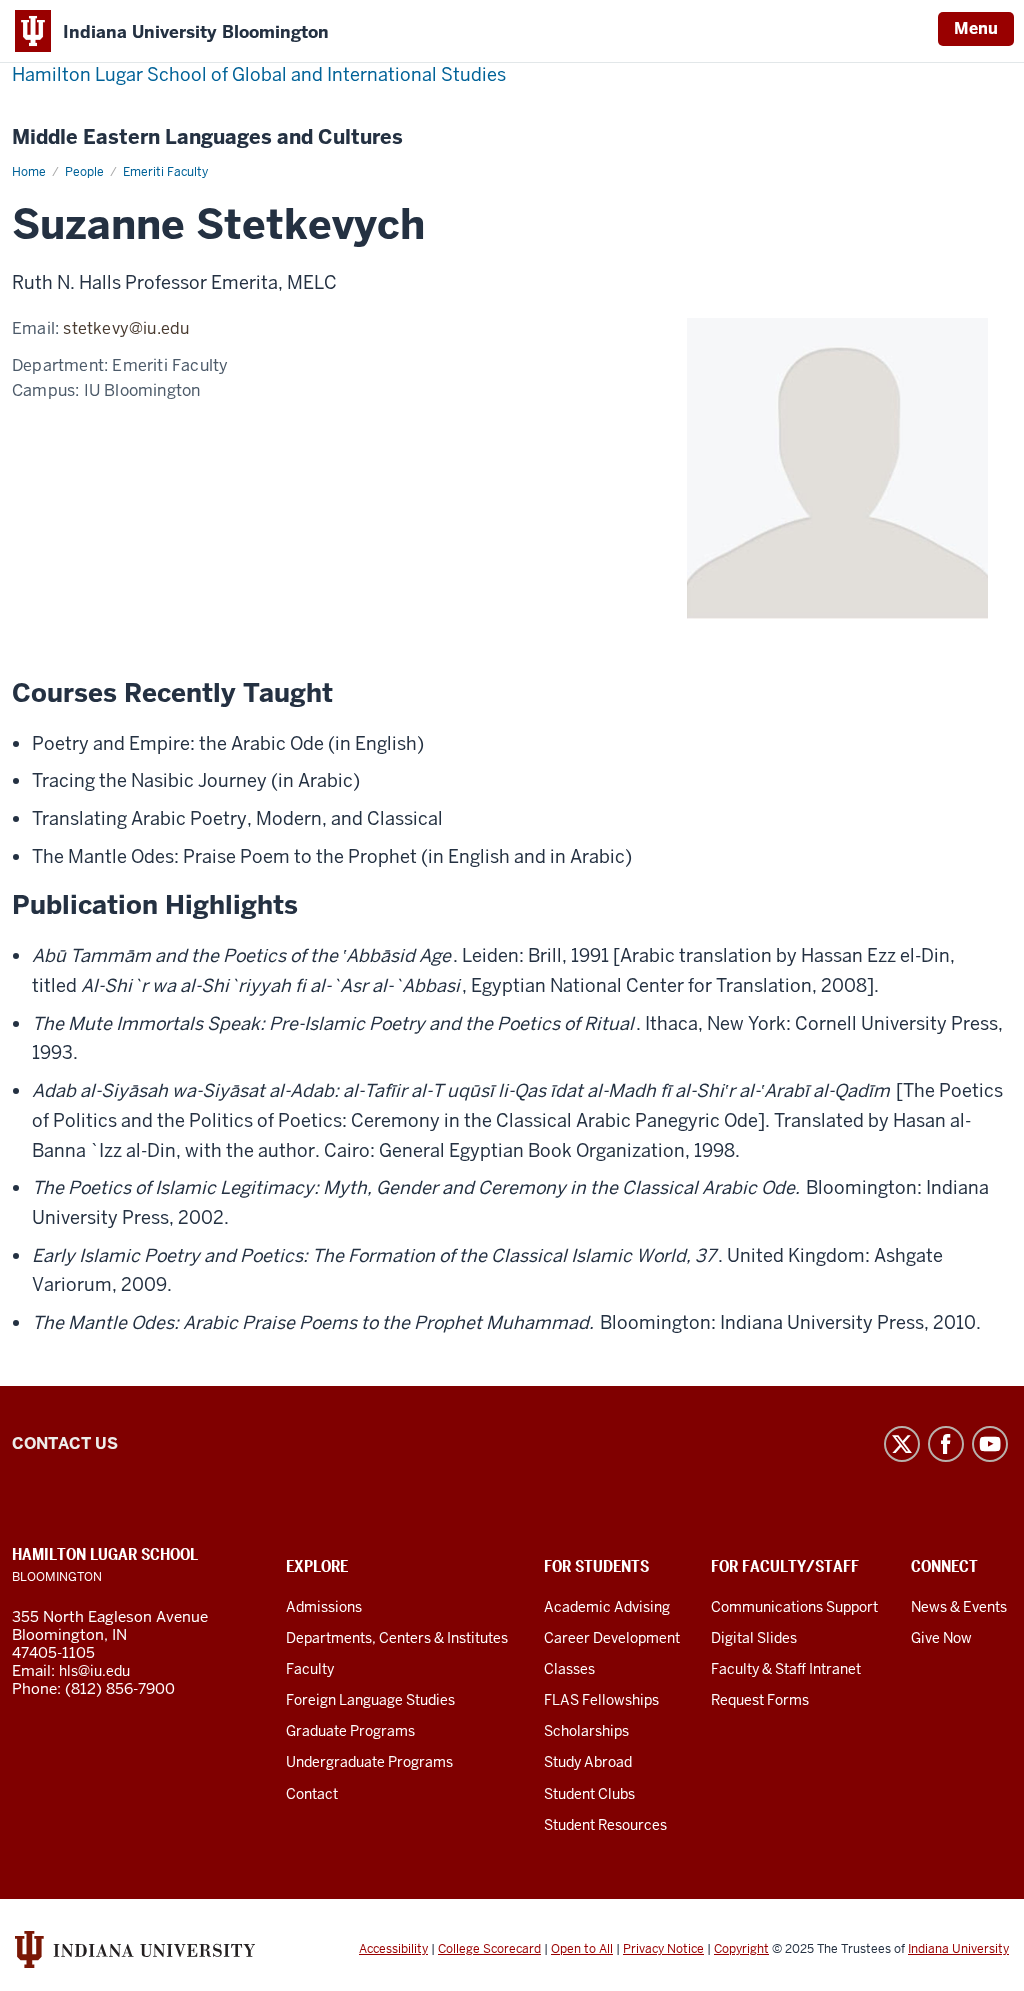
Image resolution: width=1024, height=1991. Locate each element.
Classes (569, 1669)
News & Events (959, 1607)
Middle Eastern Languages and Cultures (207, 137)
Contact (312, 1794)
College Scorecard (489, 1949)
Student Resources (605, 1825)
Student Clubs (589, 1794)
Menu (976, 28)
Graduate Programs (350, 1731)
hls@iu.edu (94, 1671)
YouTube (990, 1444)
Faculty (310, 1669)
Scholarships (586, 1731)
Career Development (612, 1638)
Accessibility (393, 1949)
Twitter (902, 1444)
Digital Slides (754, 1638)
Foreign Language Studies (370, 1700)
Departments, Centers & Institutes (397, 1638)
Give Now (941, 1638)
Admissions (324, 1607)
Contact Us (65, 1443)
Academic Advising (607, 1607)
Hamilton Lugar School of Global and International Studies (259, 74)
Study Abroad (588, 1762)
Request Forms (760, 1700)
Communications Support (794, 1607)
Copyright (741, 1949)
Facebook (946, 1444)
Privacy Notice (663, 1949)
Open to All (582, 1949)
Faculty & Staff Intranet (786, 1669)
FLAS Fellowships (601, 1700)
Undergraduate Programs (369, 1762)
